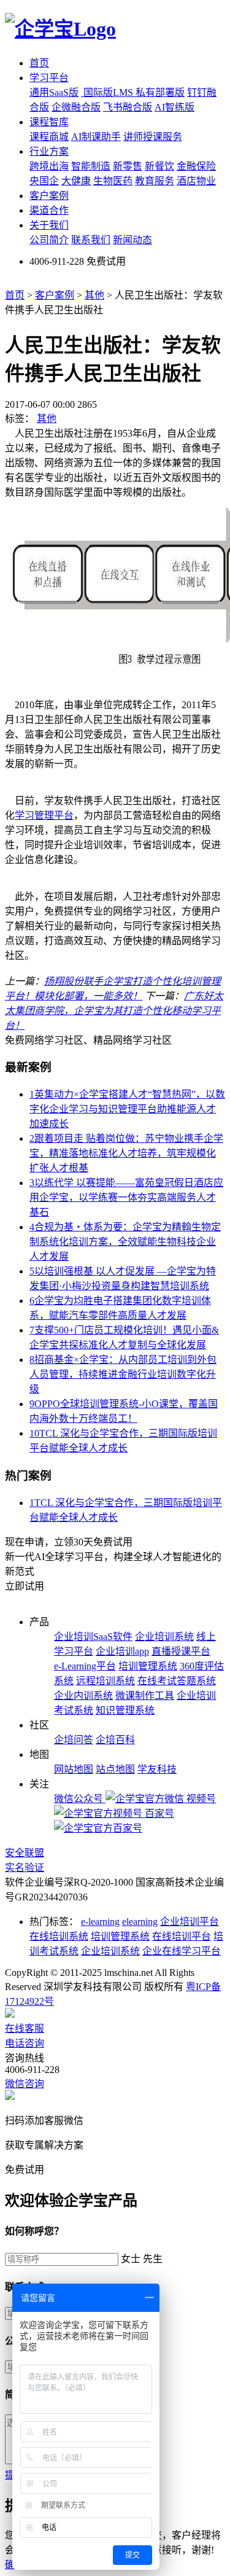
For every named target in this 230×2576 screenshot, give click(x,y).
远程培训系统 (105, 1681)
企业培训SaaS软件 (93, 1637)
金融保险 (196, 166)
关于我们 (49, 225)
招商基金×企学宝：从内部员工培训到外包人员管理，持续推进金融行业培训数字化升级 (123, 1374)
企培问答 (74, 1740)
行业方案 (49, 151)
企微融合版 (76, 107)
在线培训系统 (59, 1936)
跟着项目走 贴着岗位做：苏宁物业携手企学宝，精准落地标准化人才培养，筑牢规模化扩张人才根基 (126, 1153)
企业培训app (122, 1651)
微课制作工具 (145, 1696)
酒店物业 (196, 181)
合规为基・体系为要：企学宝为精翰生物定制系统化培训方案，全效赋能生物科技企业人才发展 (125, 1242)
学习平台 (49, 78)
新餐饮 (159, 166)
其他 (94, 295)
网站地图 (74, 1769)
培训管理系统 (148, 1666)
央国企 (44, 181)
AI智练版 (174, 107)
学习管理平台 (44, 815)
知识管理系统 (125, 1710)
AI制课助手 (96, 137)
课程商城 (49, 137)
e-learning (100, 1922)
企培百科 (115, 1740)
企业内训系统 (83, 1696)
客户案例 (49, 196)
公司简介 (49, 240)
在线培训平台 (182, 1936)
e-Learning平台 (85, 1666)
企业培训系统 (164, 1637)
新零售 (128, 166)
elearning (140, 1922)
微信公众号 (80, 1799)
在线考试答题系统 (177, 1681)
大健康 (76, 181)
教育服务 (155, 181)
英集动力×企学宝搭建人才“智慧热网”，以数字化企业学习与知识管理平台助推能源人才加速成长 (127, 1109)
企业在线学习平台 (182, 1951)
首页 (39, 63)
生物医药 (113, 181)
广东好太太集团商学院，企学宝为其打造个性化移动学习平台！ (114, 1011)
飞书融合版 (128, 107)
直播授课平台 (181, 1651)
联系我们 (91, 240)
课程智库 (49, 122)
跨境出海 (49, 166)
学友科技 (157, 1769)
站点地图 (115, 1769)
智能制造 (91, 166)
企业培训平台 (190, 1922)
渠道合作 (49, 210)
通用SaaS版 (54, 92)
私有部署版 (160, 92)
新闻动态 (132, 240)
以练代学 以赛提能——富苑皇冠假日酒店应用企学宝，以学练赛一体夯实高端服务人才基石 (126, 1197)
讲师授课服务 (153, 137)
